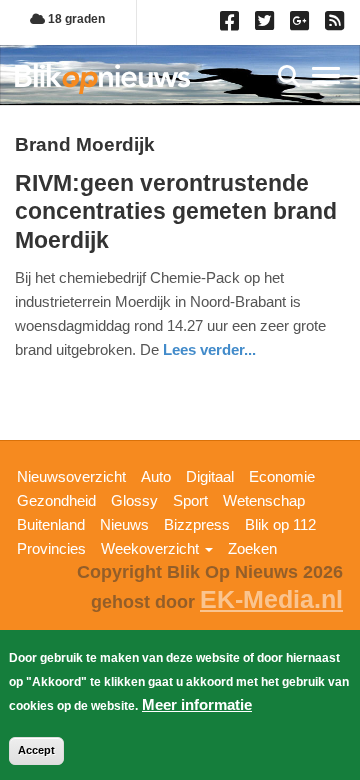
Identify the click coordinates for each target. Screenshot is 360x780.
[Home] (102, 78)
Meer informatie (197, 704)
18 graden (75, 19)
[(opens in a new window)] (232, 25)
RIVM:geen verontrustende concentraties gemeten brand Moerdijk (176, 211)
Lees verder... (209, 349)
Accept (36, 750)
